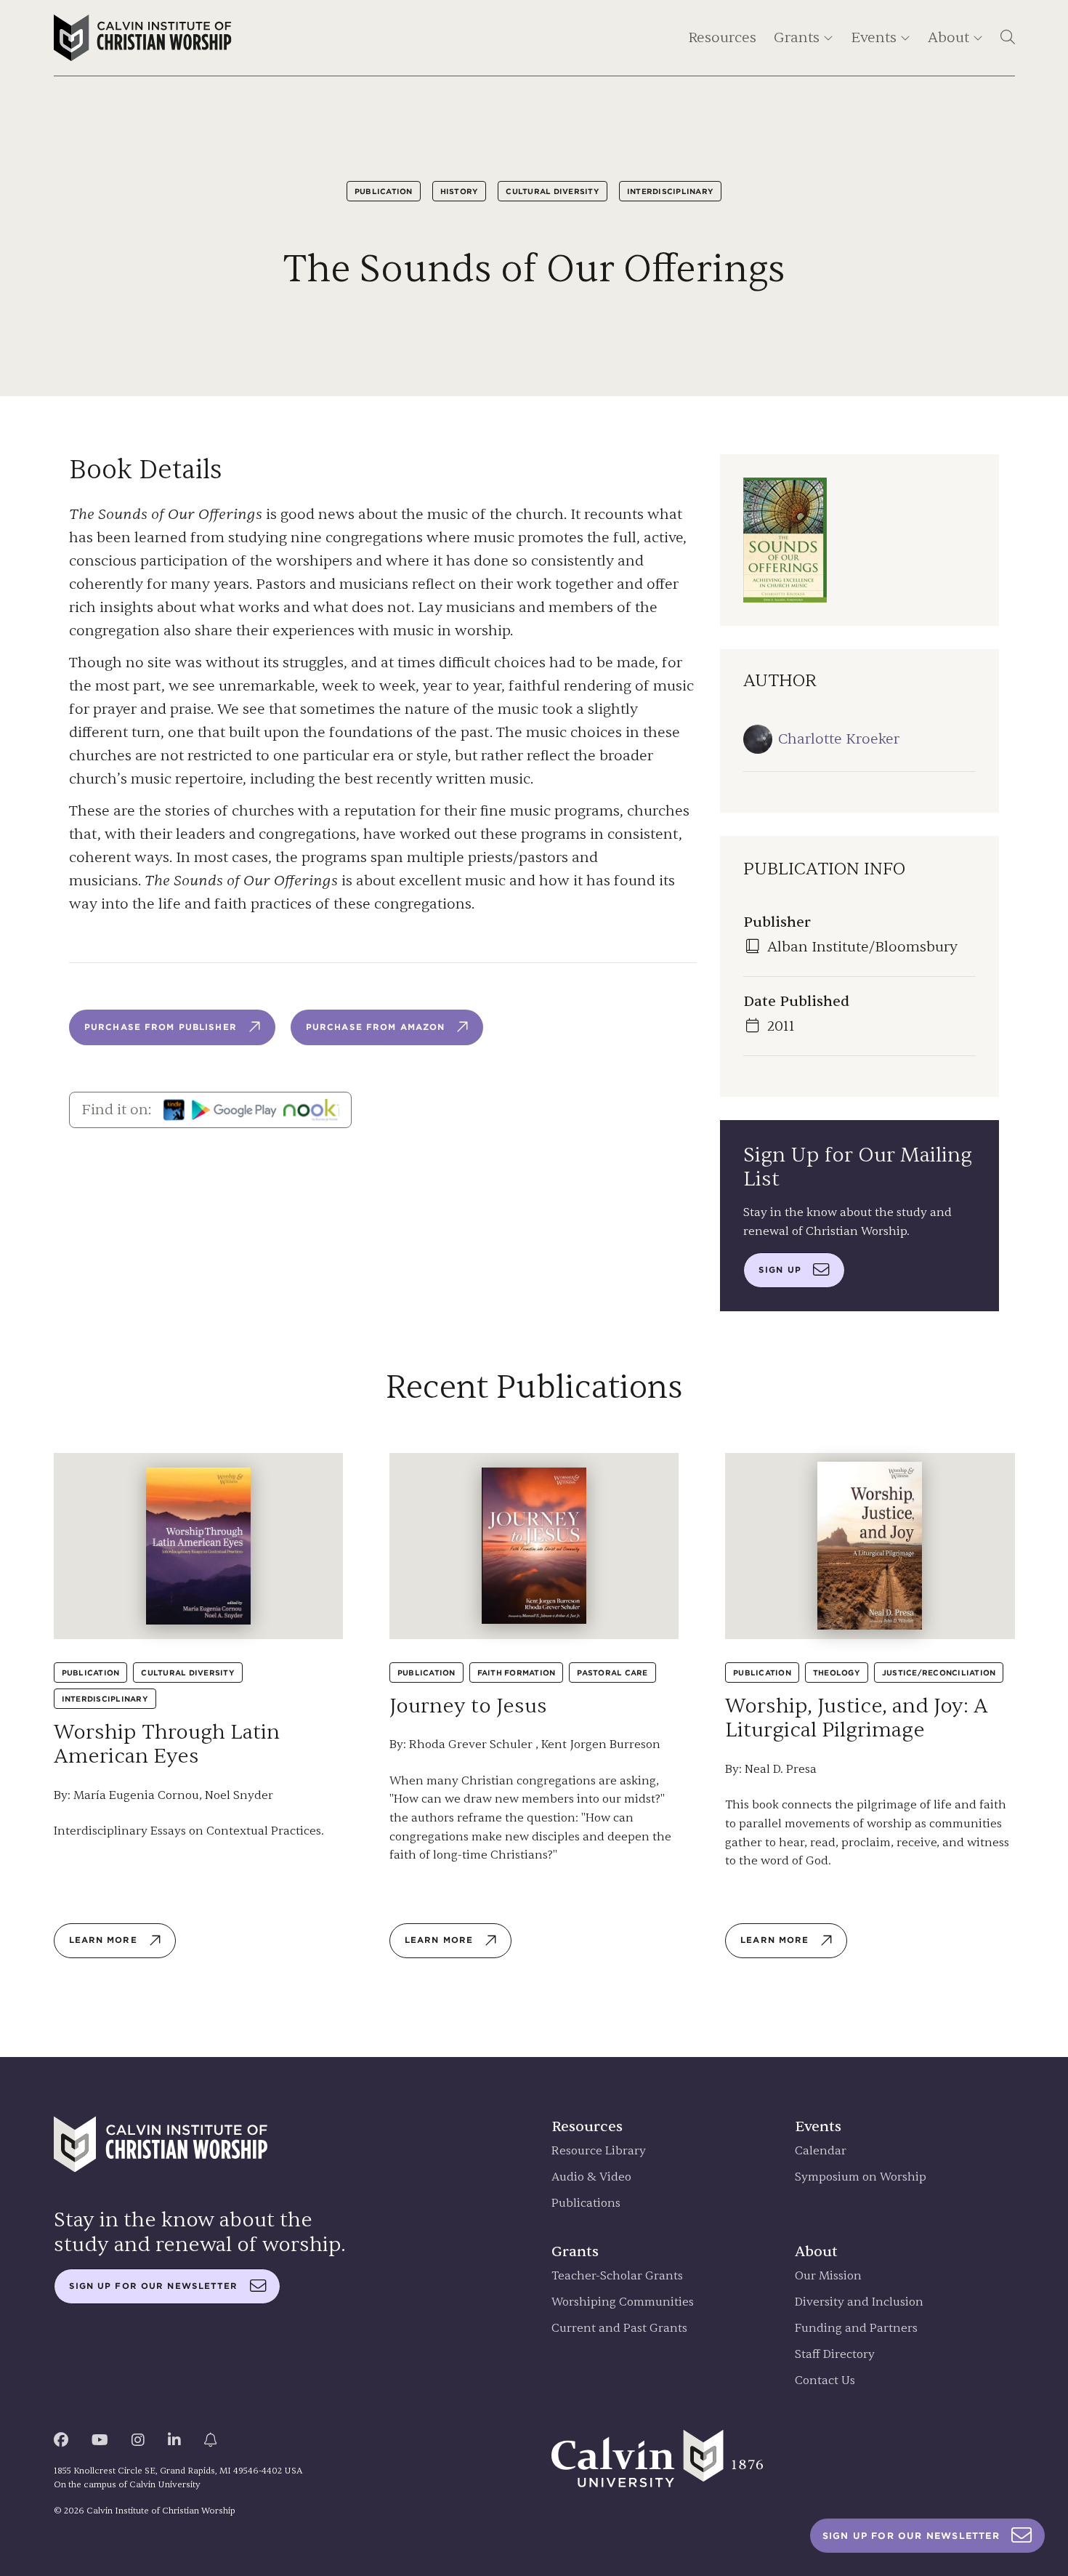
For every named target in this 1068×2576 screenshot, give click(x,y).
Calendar (821, 2151)
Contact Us (825, 2381)
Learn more (103, 1940)
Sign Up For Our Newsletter (911, 2536)
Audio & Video (591, 2177)
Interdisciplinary (670, 191)
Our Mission (828, 2276)
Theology (837, 1673)
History (460, 191)
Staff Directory (835, 2355)
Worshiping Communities (623, 2302)
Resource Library (599, 2151)
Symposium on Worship (861, 2177)
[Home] (143, 38)
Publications (586, 2203)
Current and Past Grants (619, 2329)
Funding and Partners (856, 2329)
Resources (722, 37)
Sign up (780, 1270)
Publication (384, 191)
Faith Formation (517, 1673)
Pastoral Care (612, 1673)
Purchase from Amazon (375, 1027)
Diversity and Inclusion (859, 2302)
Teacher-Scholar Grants (617, 2276)
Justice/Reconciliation (939, 1673)
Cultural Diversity (553, 191)
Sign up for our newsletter (154, 2286)
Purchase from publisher (161, 1027)
